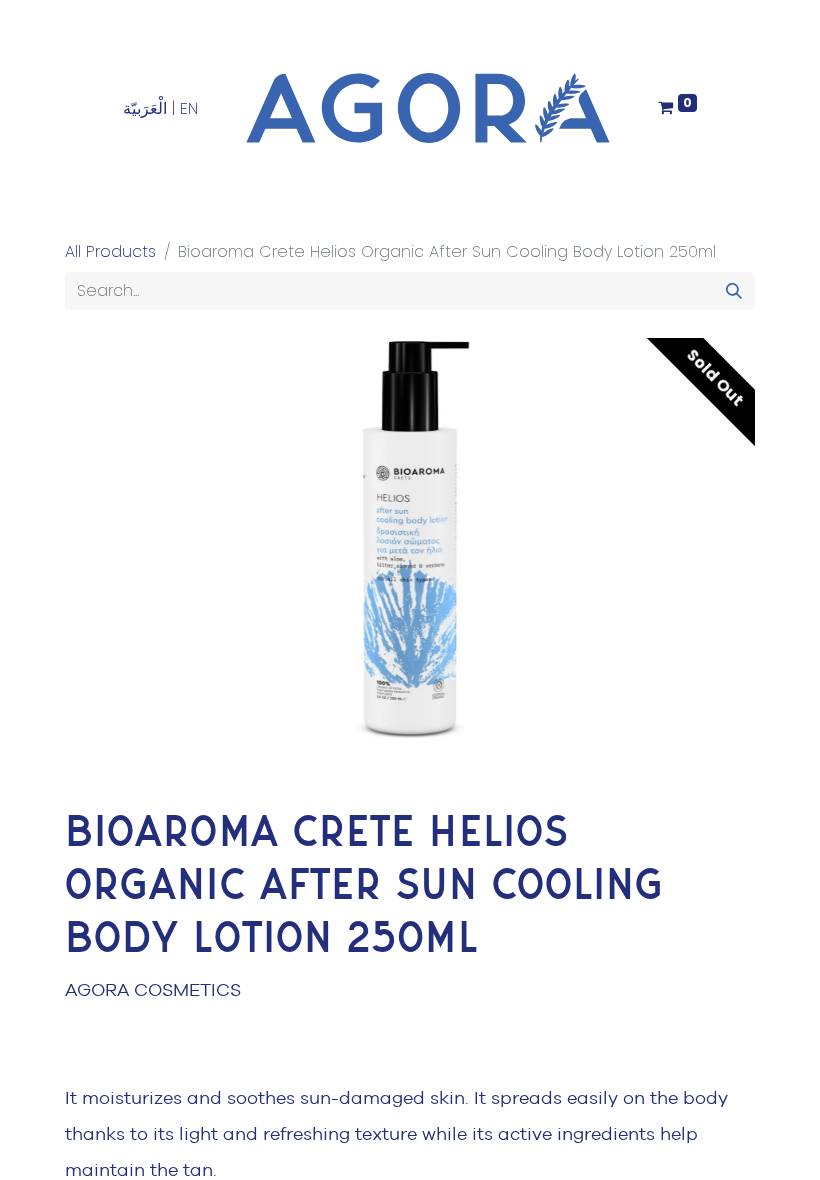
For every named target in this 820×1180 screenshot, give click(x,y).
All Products (110, 251)
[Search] (734, 291)
